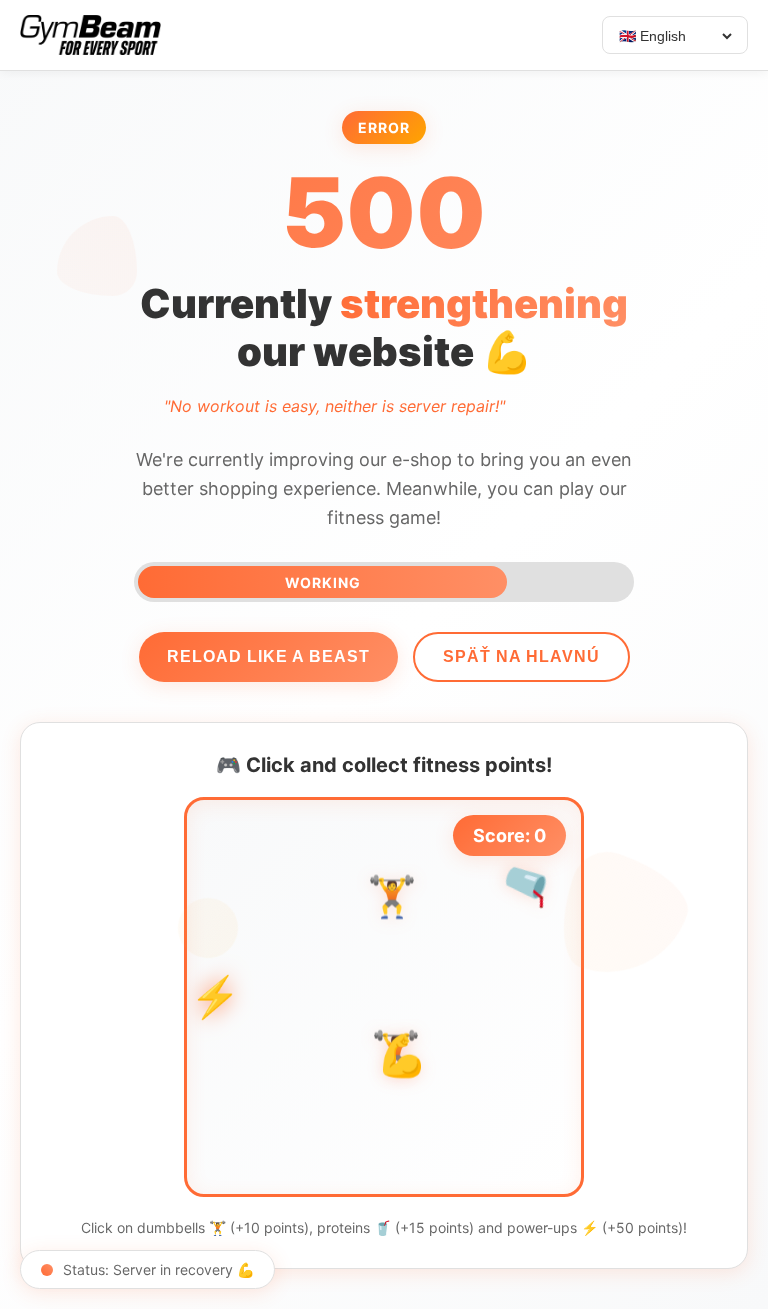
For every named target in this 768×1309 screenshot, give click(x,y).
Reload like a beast (268, 656)
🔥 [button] (295, 1056)
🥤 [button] (529, 884)
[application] (384, 997)
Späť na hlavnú (521, 656)
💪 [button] (402, 1059)
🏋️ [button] (454, 901)
